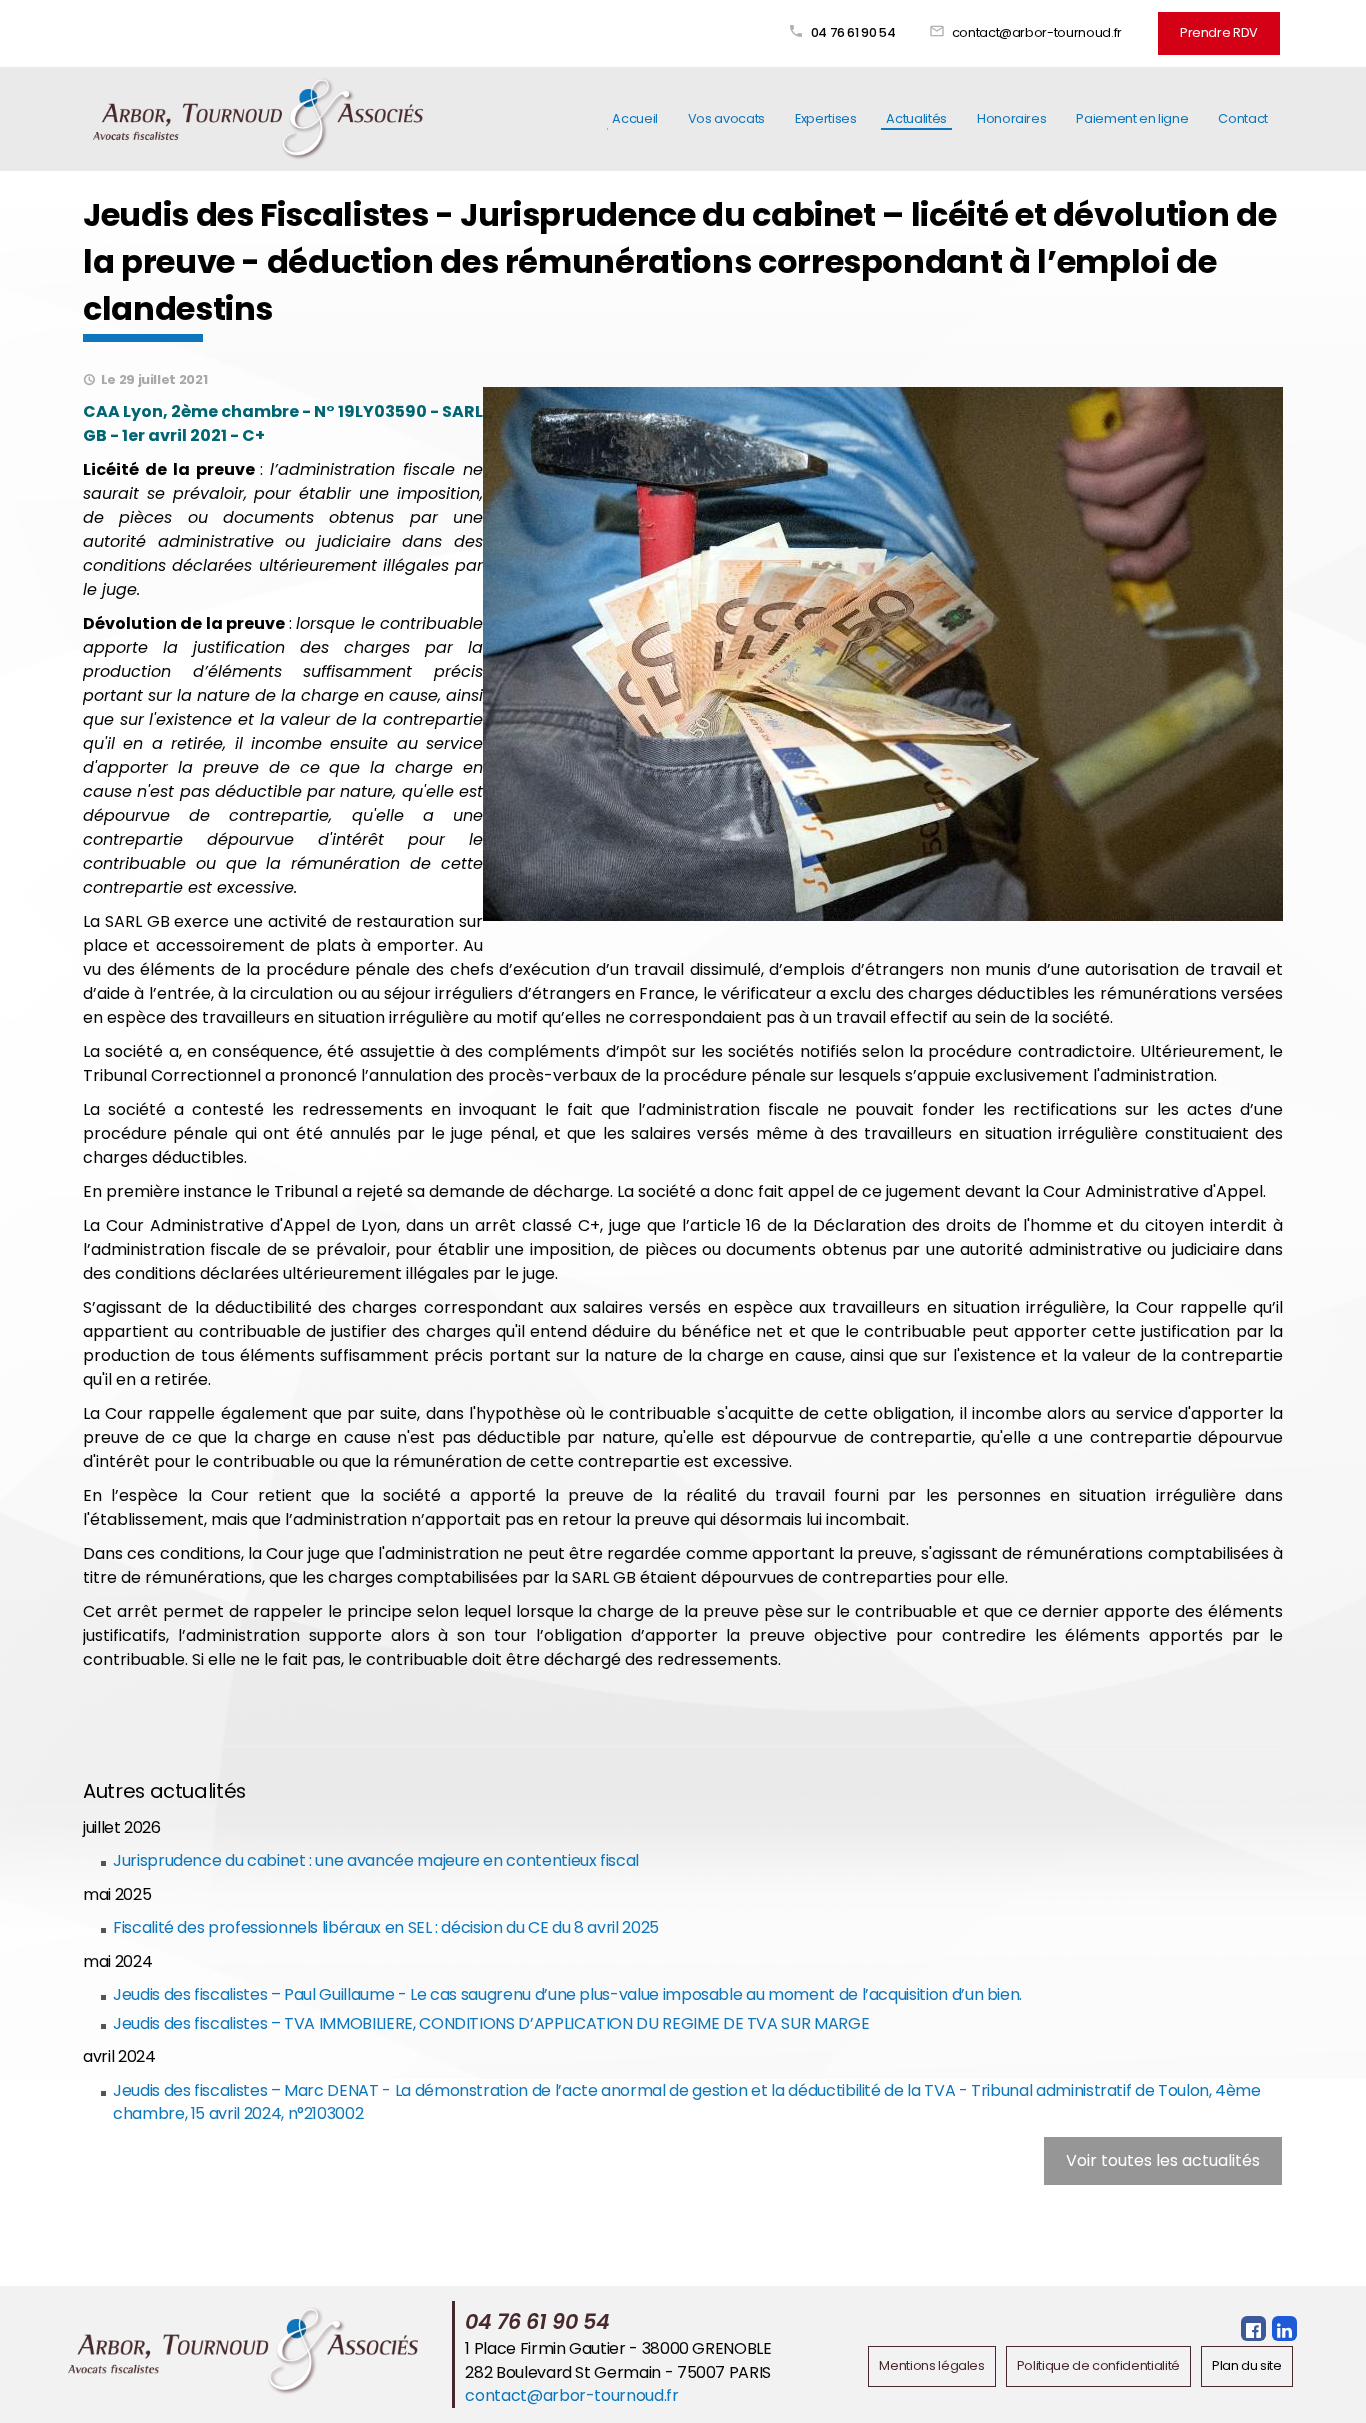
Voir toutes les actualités (1163, 2160)
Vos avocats (726, 118)
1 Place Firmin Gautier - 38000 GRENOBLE (618, 2348)
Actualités (916, 118)
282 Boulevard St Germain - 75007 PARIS (618, 2372)
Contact (1243, 118)
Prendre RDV (1219, 32)
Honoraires (1011, 118)
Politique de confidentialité (1098, 2365)
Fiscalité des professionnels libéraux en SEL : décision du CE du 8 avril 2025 (386, 1927)
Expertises (825, 118)
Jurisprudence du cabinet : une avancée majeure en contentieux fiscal (376, 1860)
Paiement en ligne (1132, 118)
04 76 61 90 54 (853, 32)
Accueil (635, 118)
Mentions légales (931, 2365)
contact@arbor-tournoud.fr (1037, 32)
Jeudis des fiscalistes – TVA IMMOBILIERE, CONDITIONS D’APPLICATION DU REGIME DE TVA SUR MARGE (491, 2023)
